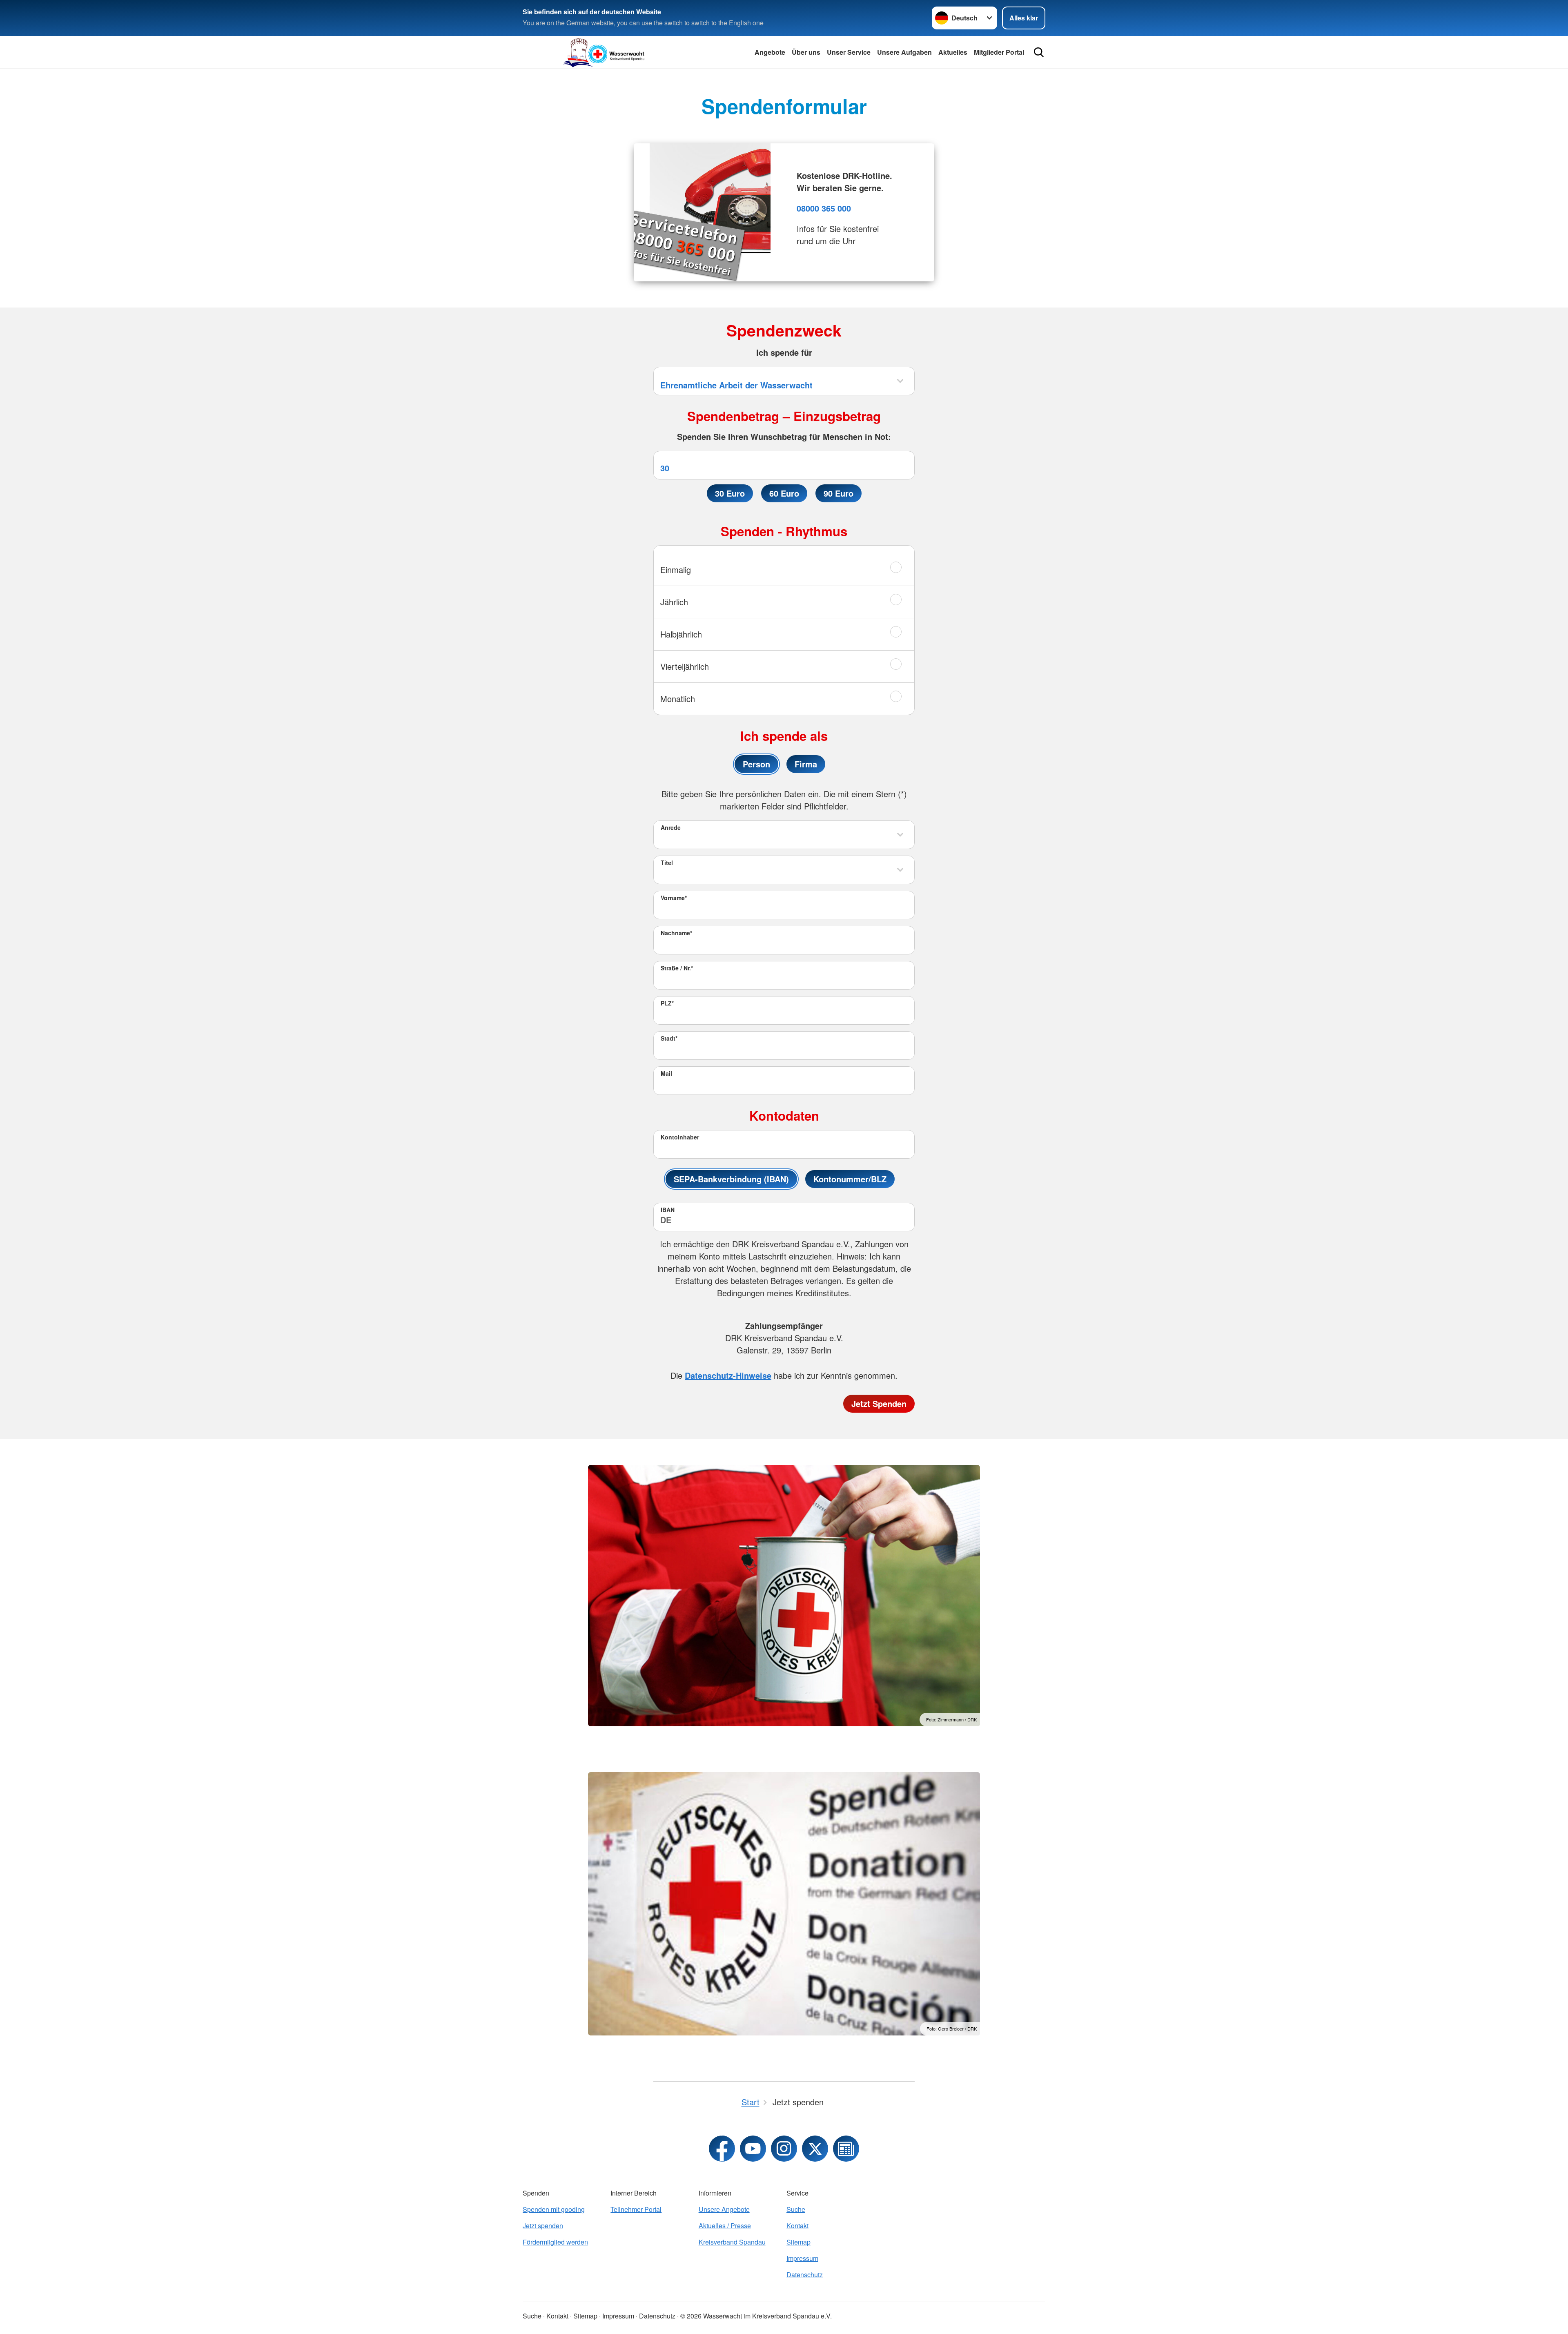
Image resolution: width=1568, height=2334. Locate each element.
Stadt (669, 1038)
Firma (806, 764)
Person (756, 764)
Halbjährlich (681, 634)
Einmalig (676, 570)
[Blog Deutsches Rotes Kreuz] (846, 2149)
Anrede (671, 827)
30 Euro (730, 493)
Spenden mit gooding (554, 2209)
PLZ (667, 1003)
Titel (667, 863)
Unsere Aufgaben (904, 52)
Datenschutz (805, 2275)
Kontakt (797, 2226)
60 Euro (784, 493)
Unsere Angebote (724, 2209)
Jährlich (674, 602)
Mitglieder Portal (999, 52)
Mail (666, 1073)
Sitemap (798, 2242)
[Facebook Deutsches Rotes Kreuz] (722, 2149)
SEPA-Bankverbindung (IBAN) (731, 1179)
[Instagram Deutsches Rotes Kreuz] (784, 2149)
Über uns (806, 52)
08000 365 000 (824, 208)
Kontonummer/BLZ (850, 1179)
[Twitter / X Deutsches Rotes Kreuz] (815, 2149)
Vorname (674, 898)
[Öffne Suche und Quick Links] (1039, 52)
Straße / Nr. (677, 968)
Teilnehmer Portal (636, 2209)
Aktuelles (953, 52)
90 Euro (839, 493)
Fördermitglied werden (555, 2242)
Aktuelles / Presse (725, 2226)
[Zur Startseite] (604, 52)
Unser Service (849, 52)
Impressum (802, 2258)
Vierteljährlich (685, 666)
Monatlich (678, 699)
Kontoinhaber (680, 1137)
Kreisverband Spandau (732, 2242)
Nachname (676, 933)
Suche (796, 2209)
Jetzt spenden (543, 2226)
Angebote (770, 52)
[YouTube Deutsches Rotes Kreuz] (753, 2149)
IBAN (668, 1210)
